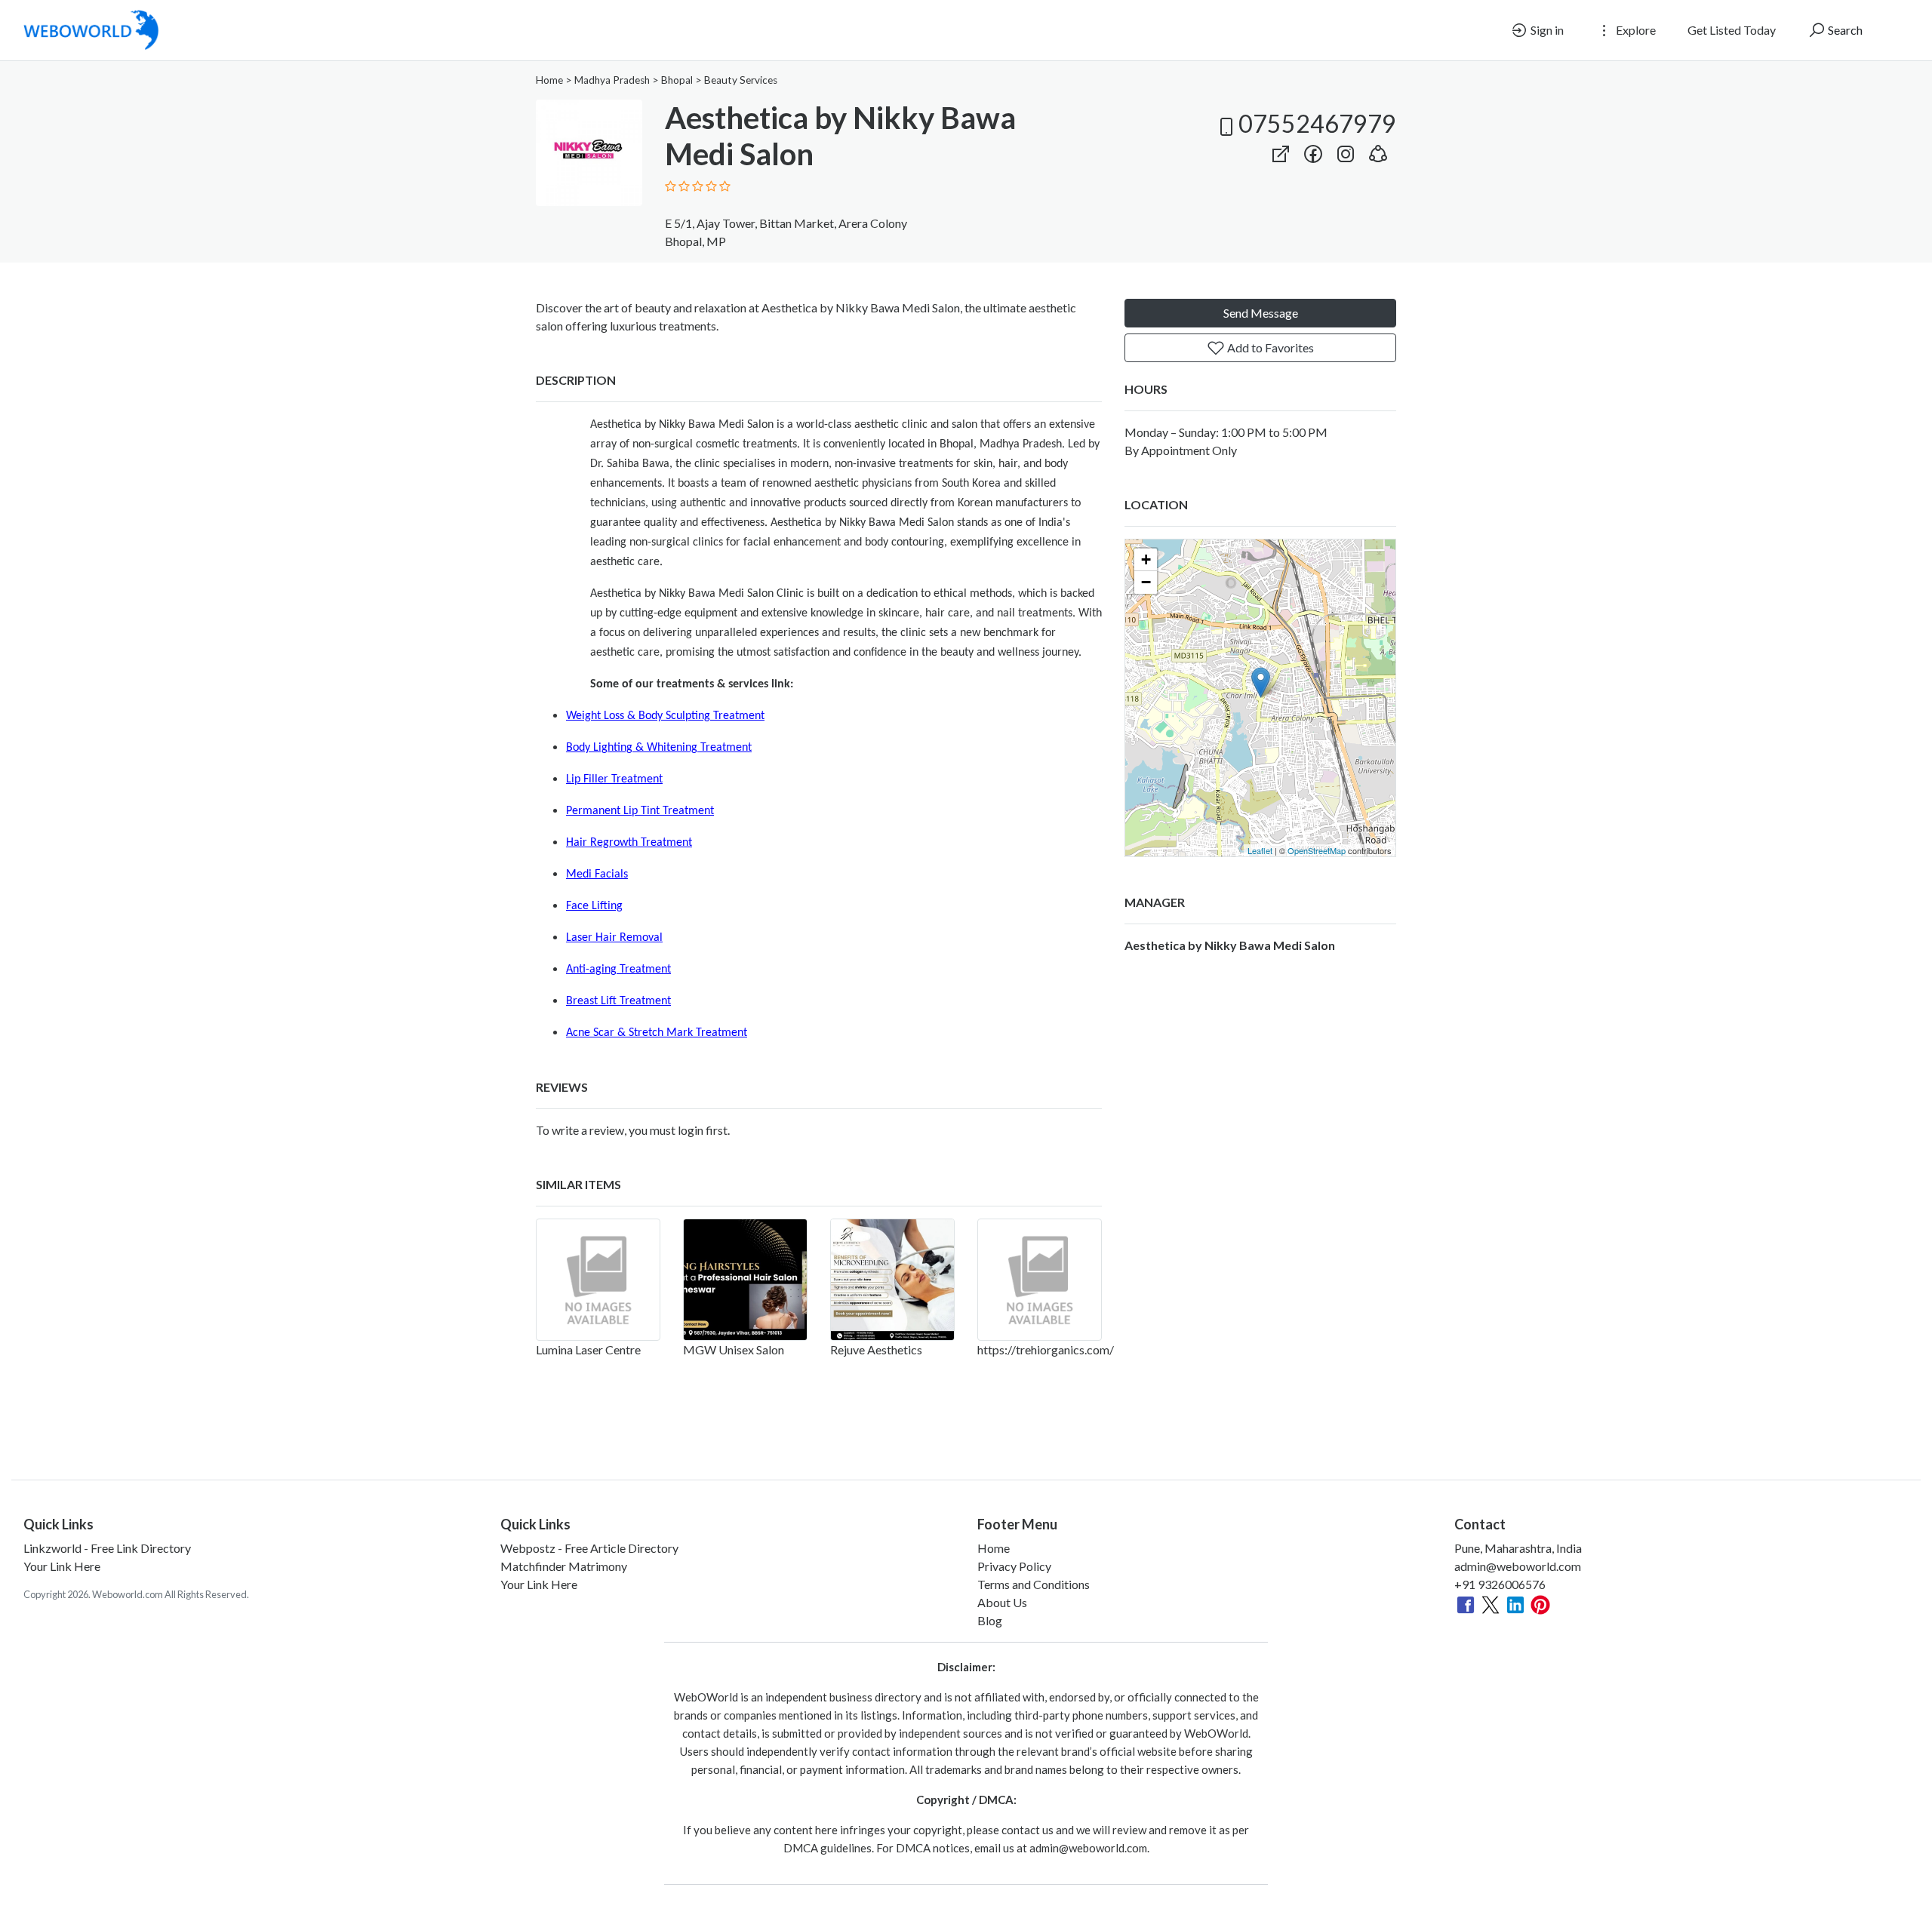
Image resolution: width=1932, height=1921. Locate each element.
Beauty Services (741, 80)
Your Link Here (62, 1566)
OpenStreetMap (1317, 850)
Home (549, 80)
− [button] (1146, 582)
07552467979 (1317, 123)
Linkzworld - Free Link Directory (107, 1548)
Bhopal (677, 80)
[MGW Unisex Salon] (745, 1280)
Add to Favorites (1269, 347)
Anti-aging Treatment (618, 970)
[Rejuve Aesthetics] (892, 1280)
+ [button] (1146, 559)
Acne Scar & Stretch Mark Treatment (657, 1033)
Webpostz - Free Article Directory (589, 1548)
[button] (1378, 151)
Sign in (1546, 30)
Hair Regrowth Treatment (629, 843)
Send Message (1261, 313)
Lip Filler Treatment (614, 779)
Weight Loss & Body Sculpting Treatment (665, 716)
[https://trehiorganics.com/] (1040, 1280)
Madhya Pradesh (612, 80)
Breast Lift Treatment (618, 1001)
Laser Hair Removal (614, 938)
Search (1844, 30)
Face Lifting (594, 906)
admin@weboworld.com (1518, 1566)
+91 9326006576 (1500, 1584)
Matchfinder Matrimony (564, 1566)
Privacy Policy (1014, 1566)
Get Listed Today (1732, 30)
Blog (990, 1620)
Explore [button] (1635, 30)
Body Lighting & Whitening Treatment (659, 748)
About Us (1002, 1602)
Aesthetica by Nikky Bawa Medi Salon (1230, 945)
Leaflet (1260, 850)
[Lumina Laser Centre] (598, 1280)
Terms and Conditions (1034, 1584)
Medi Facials (597, 874)
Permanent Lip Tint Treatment (640, 811)
